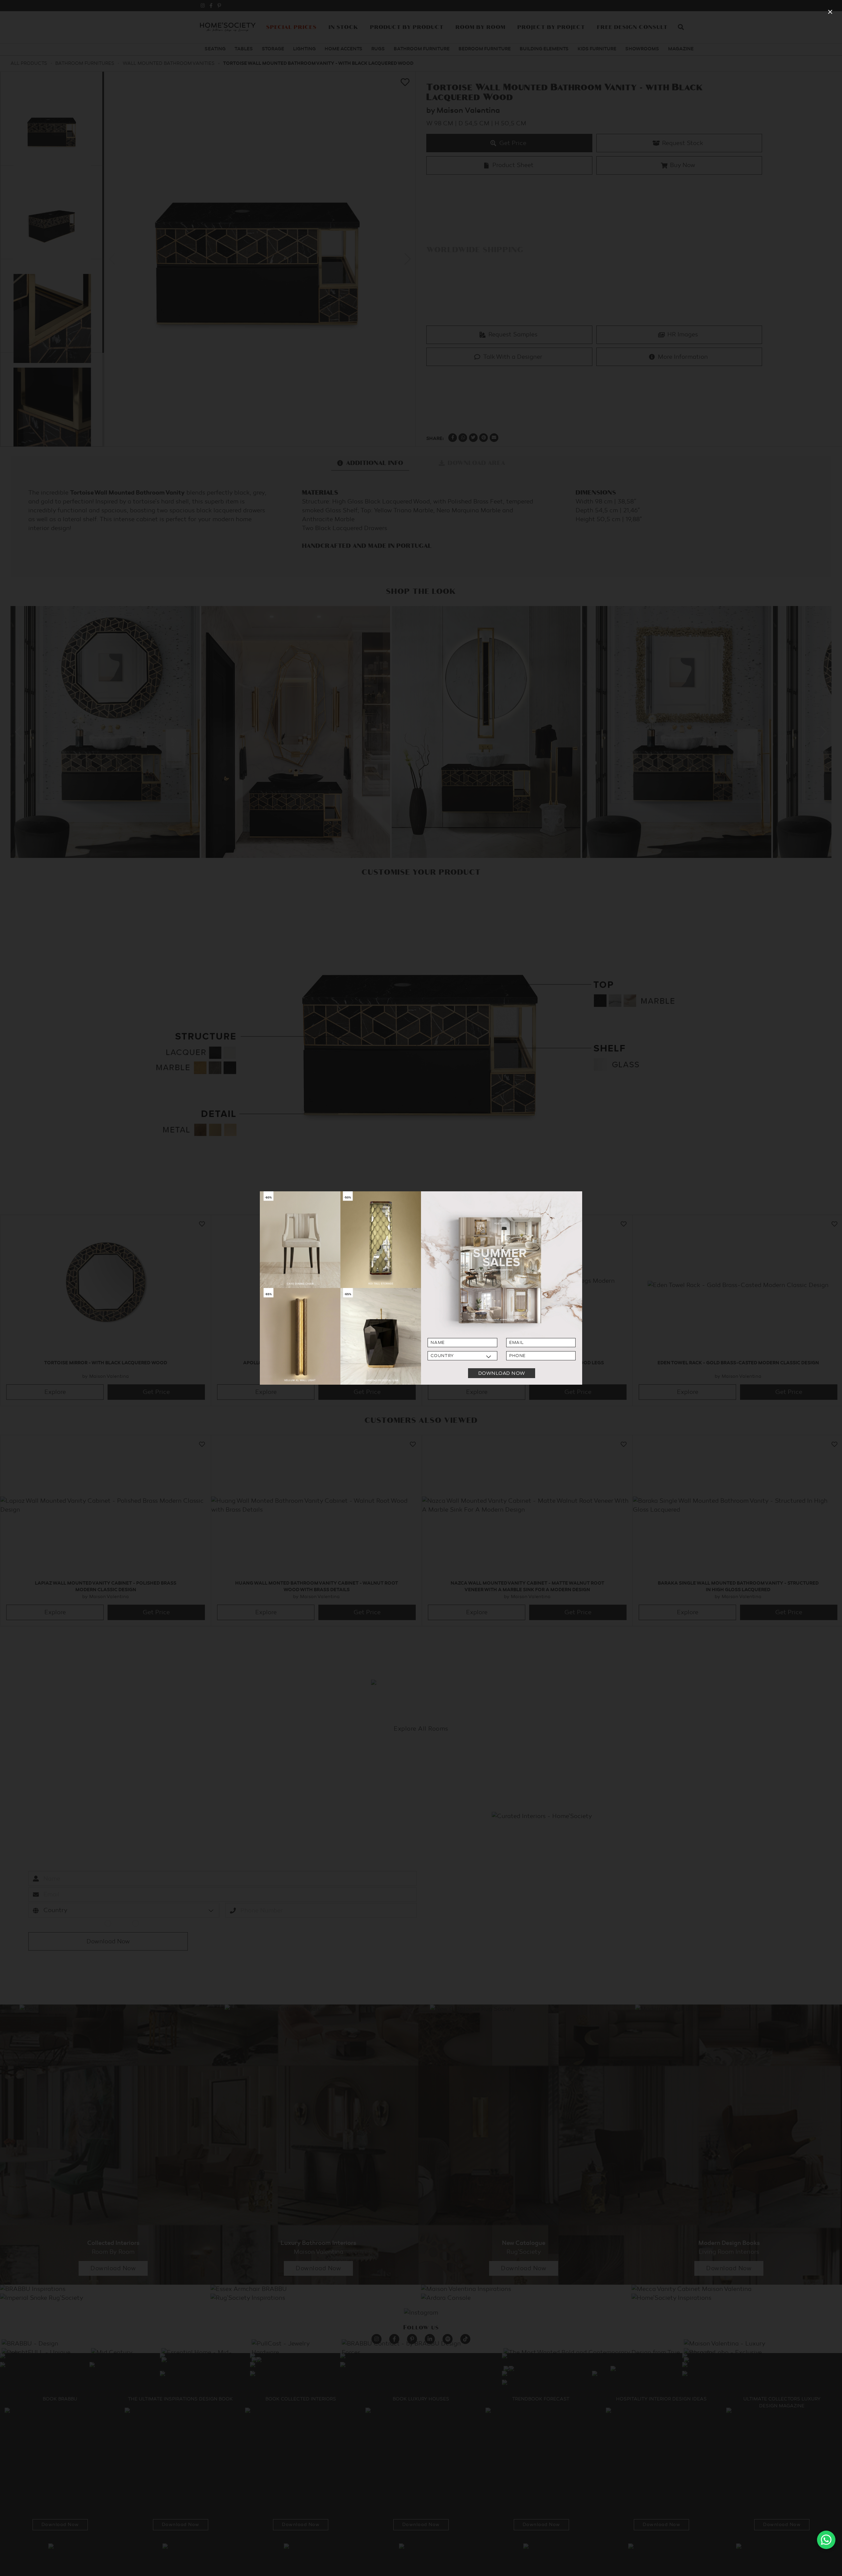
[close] (830, 12)
